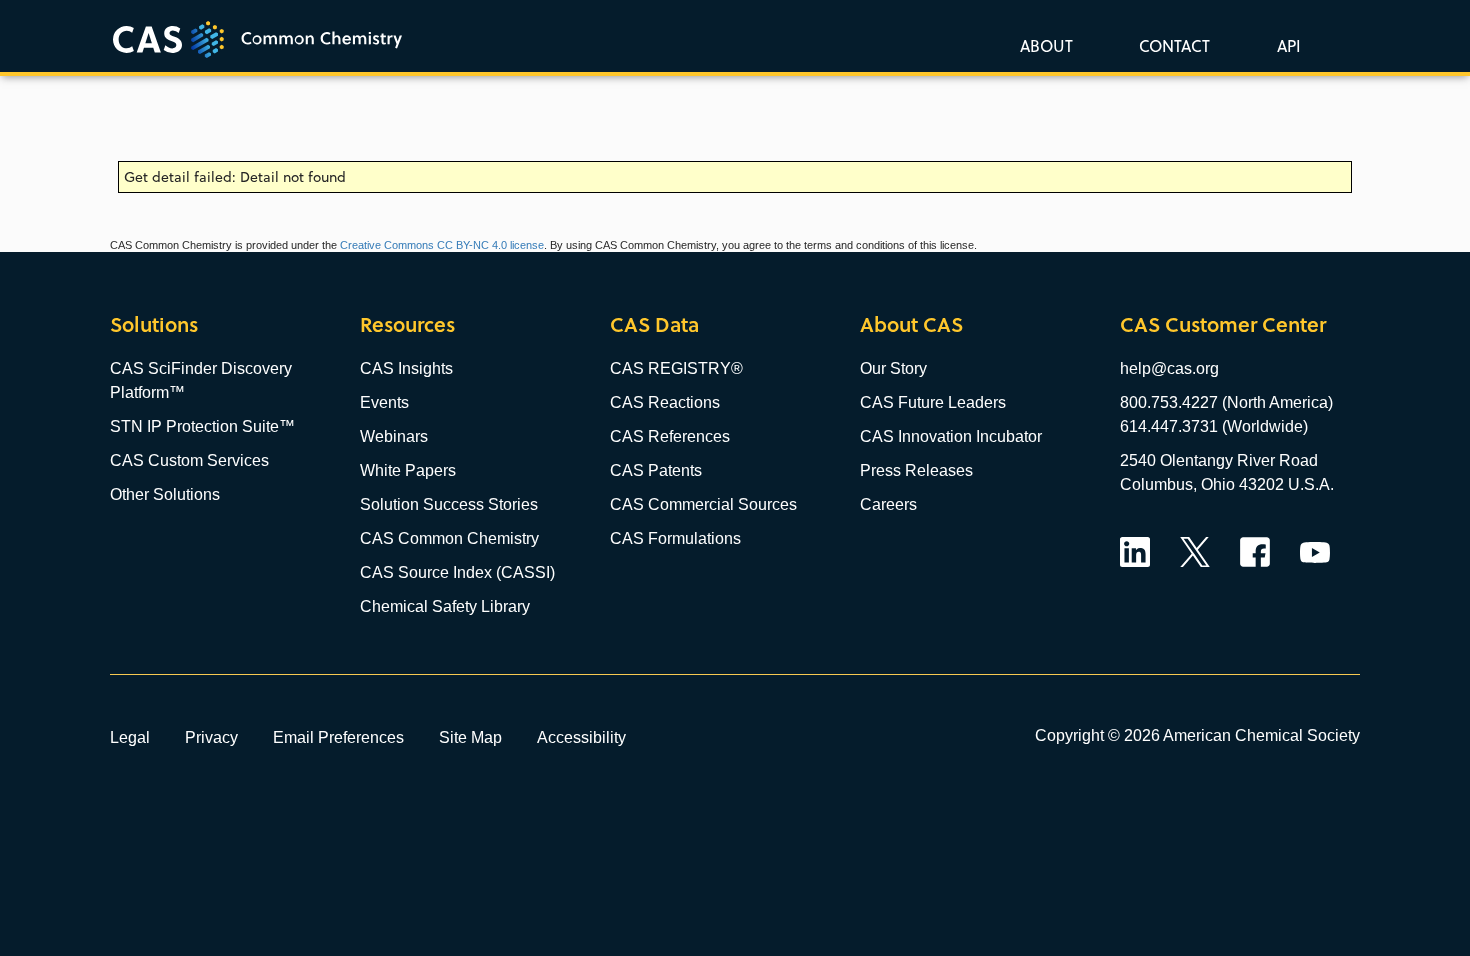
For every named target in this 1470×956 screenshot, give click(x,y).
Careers (888, 504)
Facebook (1255, 552)
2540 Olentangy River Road (1219, 460)
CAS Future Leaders (933, 402)
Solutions (154, 324)
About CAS (911, 324)
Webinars (394, 436)
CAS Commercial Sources (703, 504)
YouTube (1315, 552)
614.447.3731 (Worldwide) (1214, 426)
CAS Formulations (675, 538)
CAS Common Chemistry (449, 538)
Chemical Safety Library (445, 606)
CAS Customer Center (1223, 324)
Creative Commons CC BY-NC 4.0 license (442, 245)
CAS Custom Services (189, 460)
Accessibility (581, 737)
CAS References (670, 436)
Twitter (1195, 552)
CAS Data (654, 324)
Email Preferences (338, 737)
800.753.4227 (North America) (1226, 402)
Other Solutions (165, 494)
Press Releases (916, 470)
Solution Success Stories (449, 504)
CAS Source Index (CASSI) (457, 572)
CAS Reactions (665, 402)
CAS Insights (406, 368)
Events (384, 402)
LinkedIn (1135, 552)
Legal (130, 737)
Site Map (470, 737)
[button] (1285, 45)
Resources (407, 324)
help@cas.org (1169, 368)
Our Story (893, 368)
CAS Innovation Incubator (951, 436)
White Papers (408, 470)
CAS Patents (656, 470)
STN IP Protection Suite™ (202, 426)
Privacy (211, 737)
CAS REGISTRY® (676, 368)
